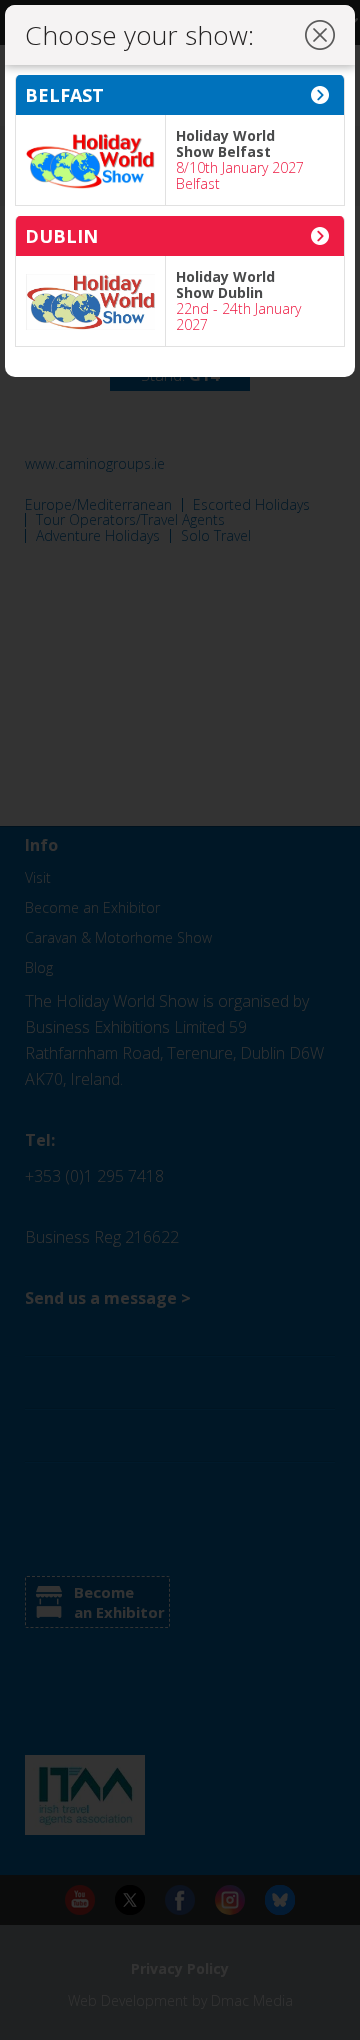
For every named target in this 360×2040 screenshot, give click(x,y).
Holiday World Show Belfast (225, 143)
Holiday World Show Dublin (225, 284)
